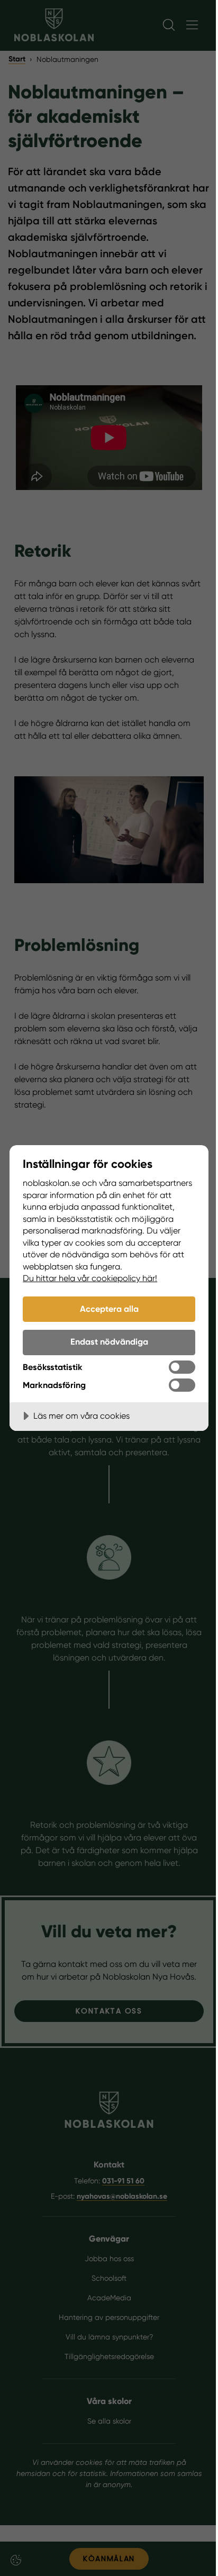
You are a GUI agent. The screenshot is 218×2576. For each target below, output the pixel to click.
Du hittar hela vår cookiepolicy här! (90, 1278)
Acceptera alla (109, 1309)
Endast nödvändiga (109, 1342)
